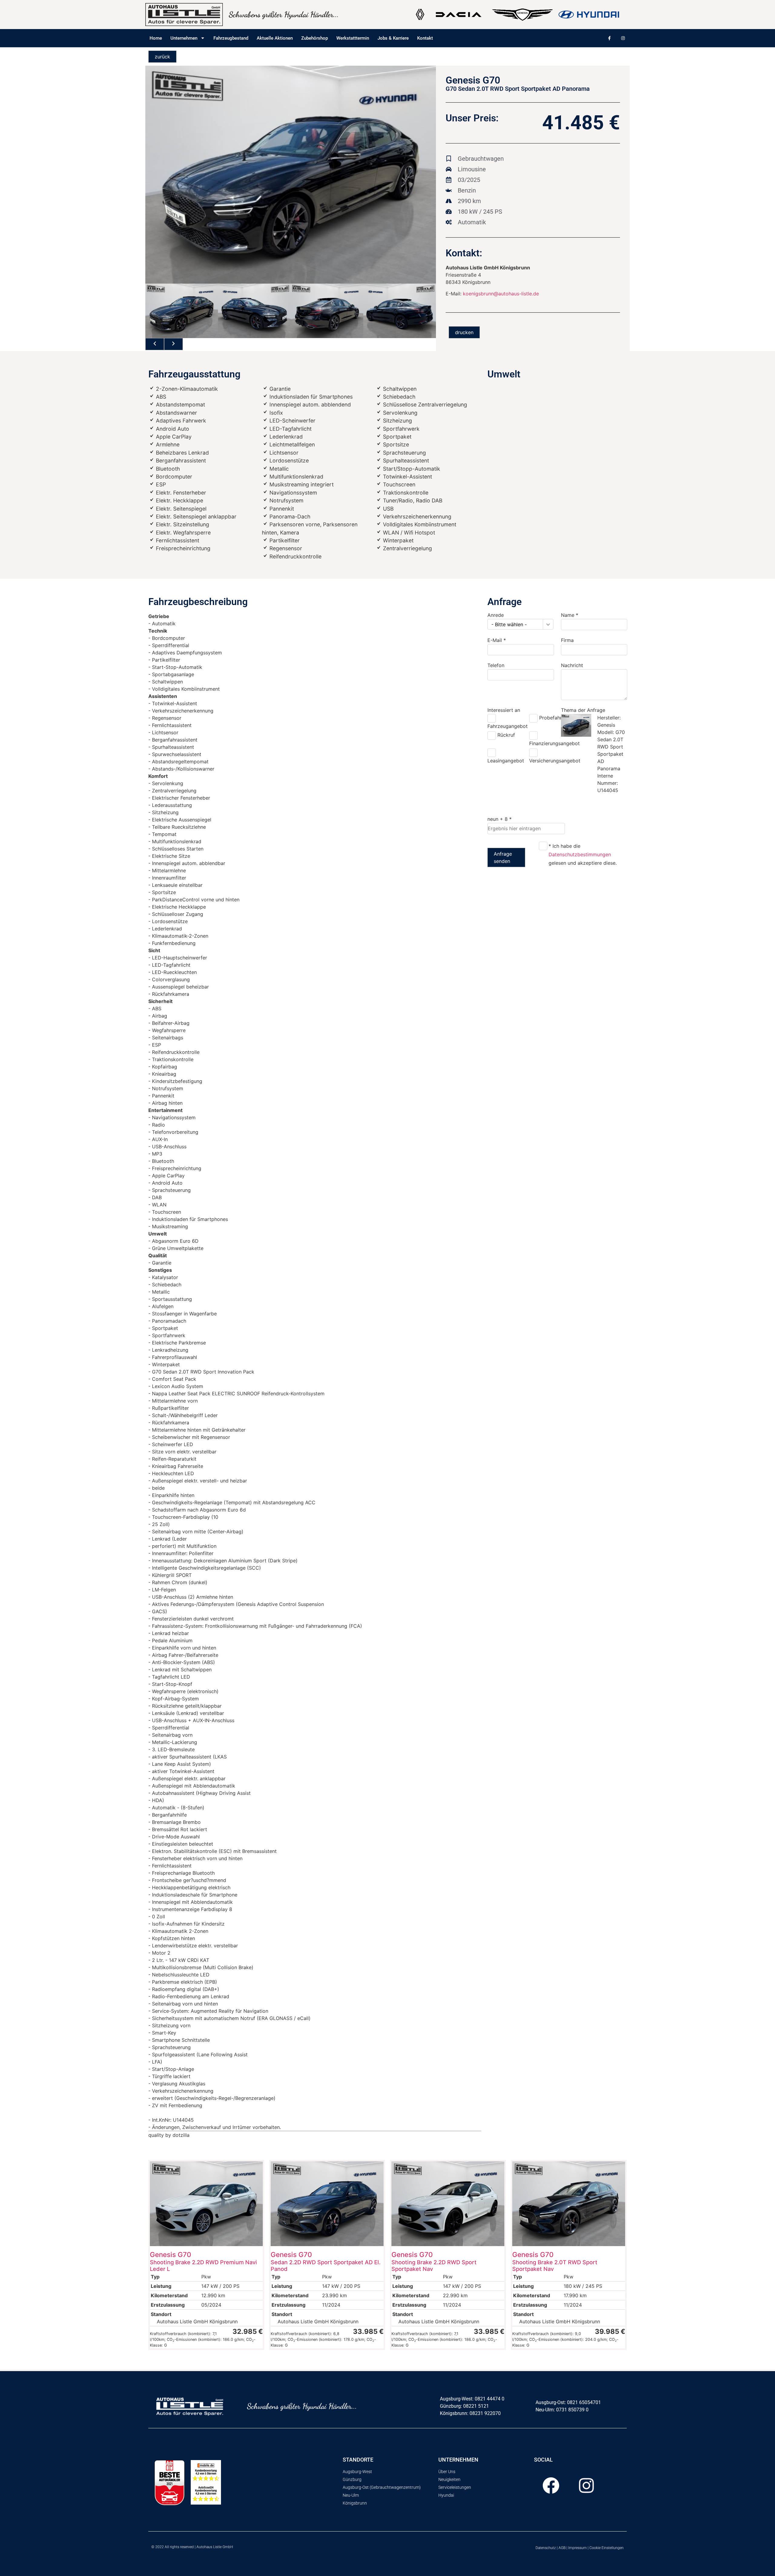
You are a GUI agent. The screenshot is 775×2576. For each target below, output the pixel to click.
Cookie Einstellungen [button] (607, 2548)
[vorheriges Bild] (155, 344)
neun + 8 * (500, 819)
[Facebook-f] (609, 38)
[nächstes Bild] (173, 344)
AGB (562, 2548)
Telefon (496, 665)
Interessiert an (504, 710)
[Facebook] (551, 2486)
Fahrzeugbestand (231, 38)
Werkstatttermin (353, 38)
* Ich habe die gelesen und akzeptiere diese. (583, 854)
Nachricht (572, 665)
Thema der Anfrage (583, 710)
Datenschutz (546, 2548)
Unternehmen (184, 38)
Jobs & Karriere (393, 38)
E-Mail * (497, 640)
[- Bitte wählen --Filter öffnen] (548, 624)
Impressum (577, 2548)
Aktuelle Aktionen (275, 38)
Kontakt (425, 38)
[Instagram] (623, 38)
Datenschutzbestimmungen (580, 854)
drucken (464, 332)
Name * (570, 615)
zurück (162, 57)
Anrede (496, 615)
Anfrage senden (503, 857)
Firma (567, 640)
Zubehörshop (315, 38)
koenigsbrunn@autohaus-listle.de (501, 294)
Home (156, 38)
